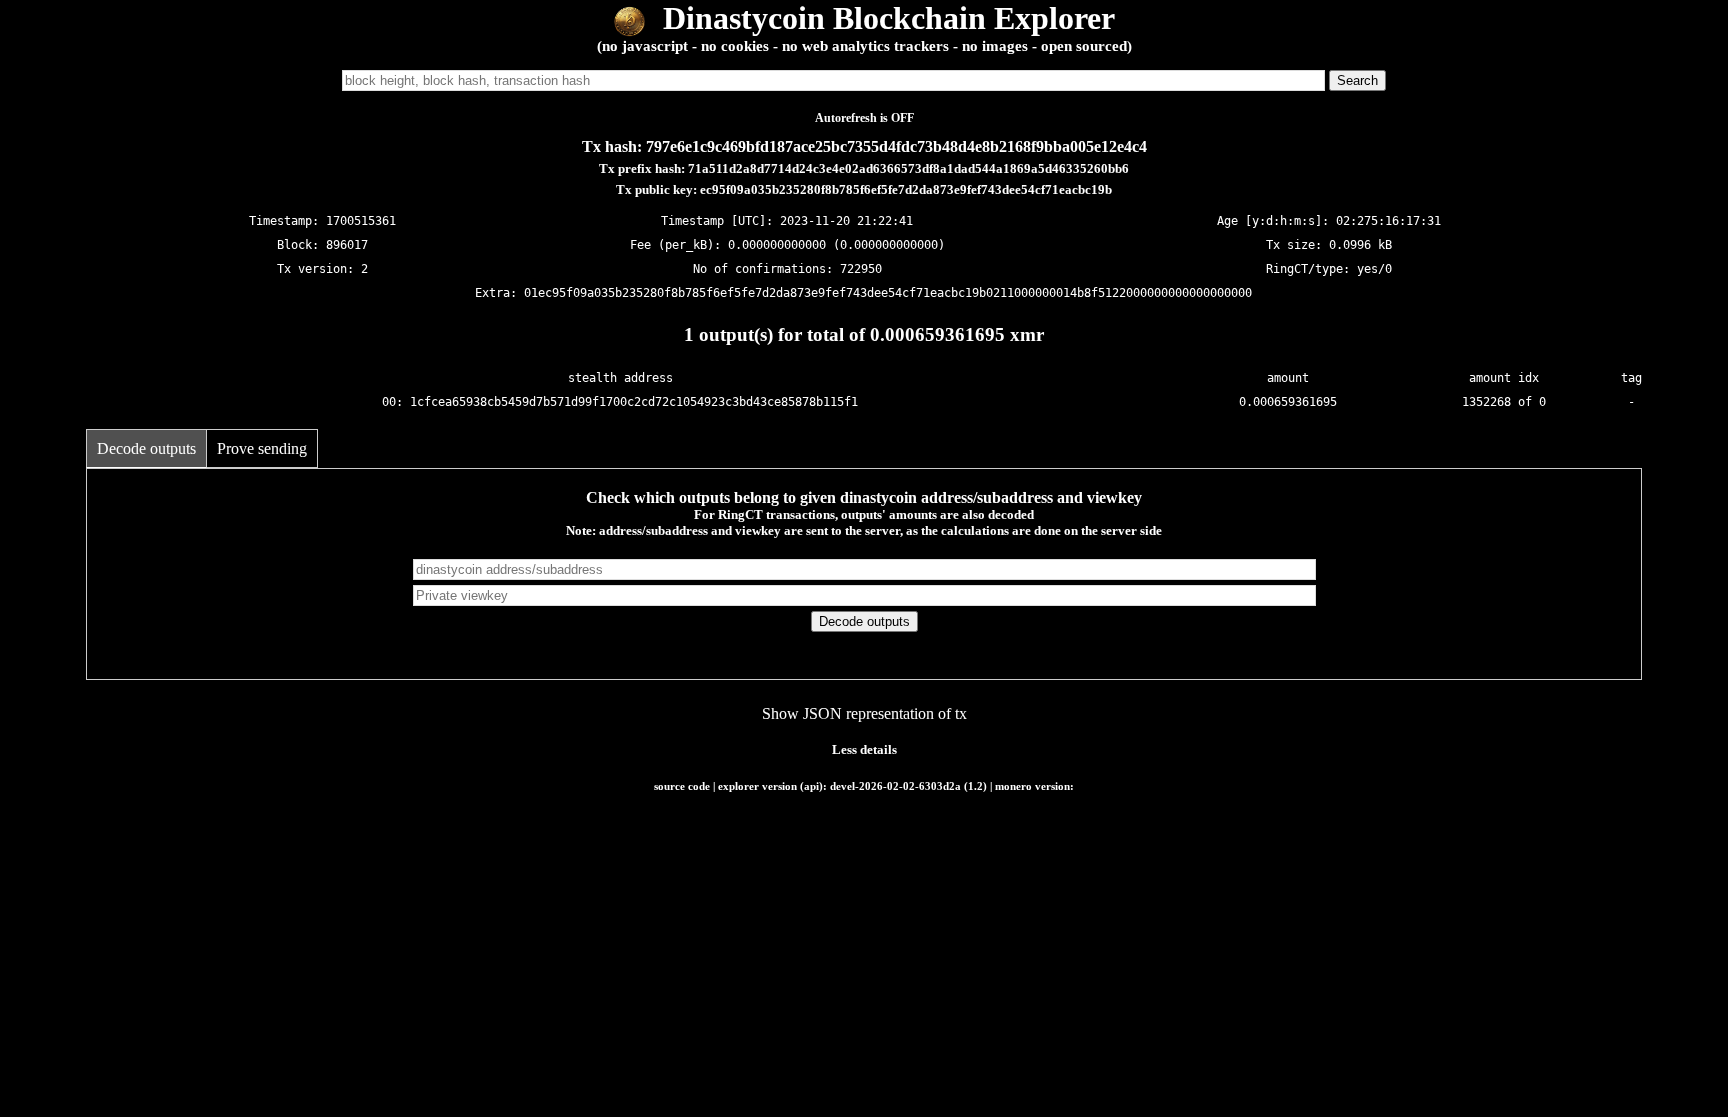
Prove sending (262, 448)
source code (682, 786)
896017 (347, 245)
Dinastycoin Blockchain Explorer (885, 18)
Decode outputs (146, 448)
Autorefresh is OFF (864, 118)
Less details (864, 749)
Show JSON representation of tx (864, 713)
